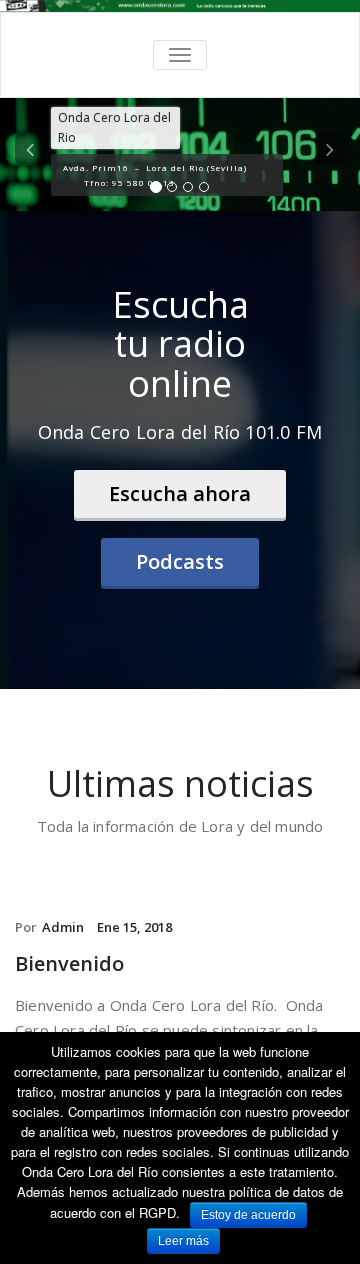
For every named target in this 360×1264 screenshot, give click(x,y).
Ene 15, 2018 (134, 927)
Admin (63, 927)
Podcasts (180, 561)
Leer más (183, 1241)
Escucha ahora (180, 493)
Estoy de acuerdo (248, 1215)
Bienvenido (69, 963)
